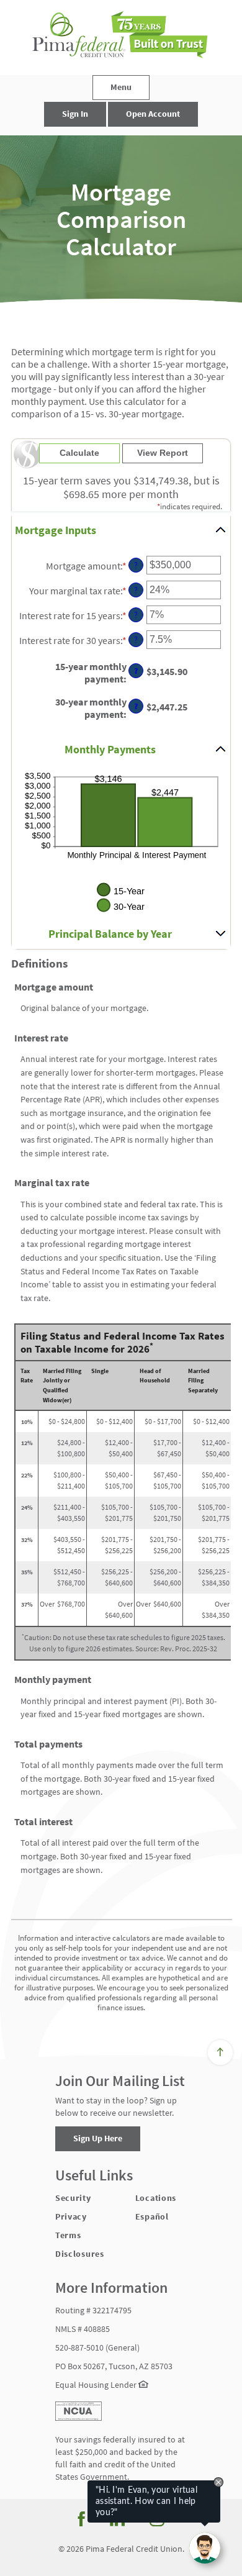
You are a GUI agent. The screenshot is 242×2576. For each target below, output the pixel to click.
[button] (121, 531)
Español (152, 2216)
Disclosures (80, 2254)
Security (73, 2198)
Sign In (75, 114)
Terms (68, 2235)
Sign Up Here (98, 2138)
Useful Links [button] (94, 2176)
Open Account (153, 114)
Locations (156, 2198)
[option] (121, 219)
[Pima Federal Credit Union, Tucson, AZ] (121, 38)
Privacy (71, 2216)
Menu (121, 87)
